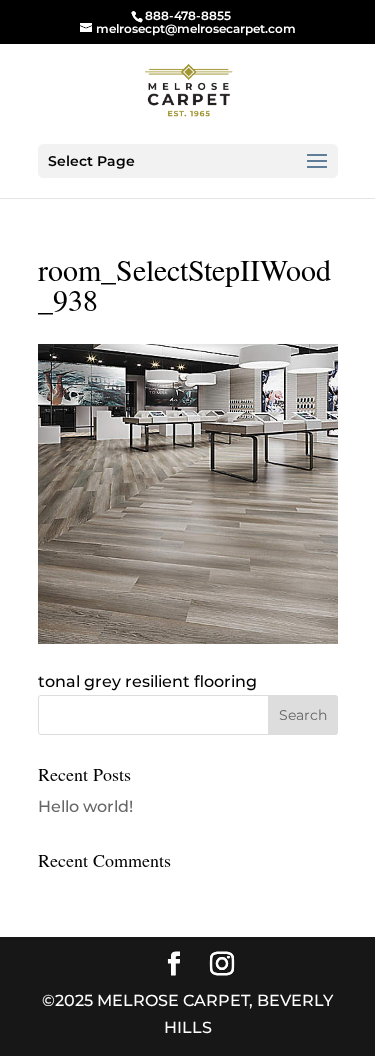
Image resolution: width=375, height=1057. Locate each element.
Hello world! (85, 806)
